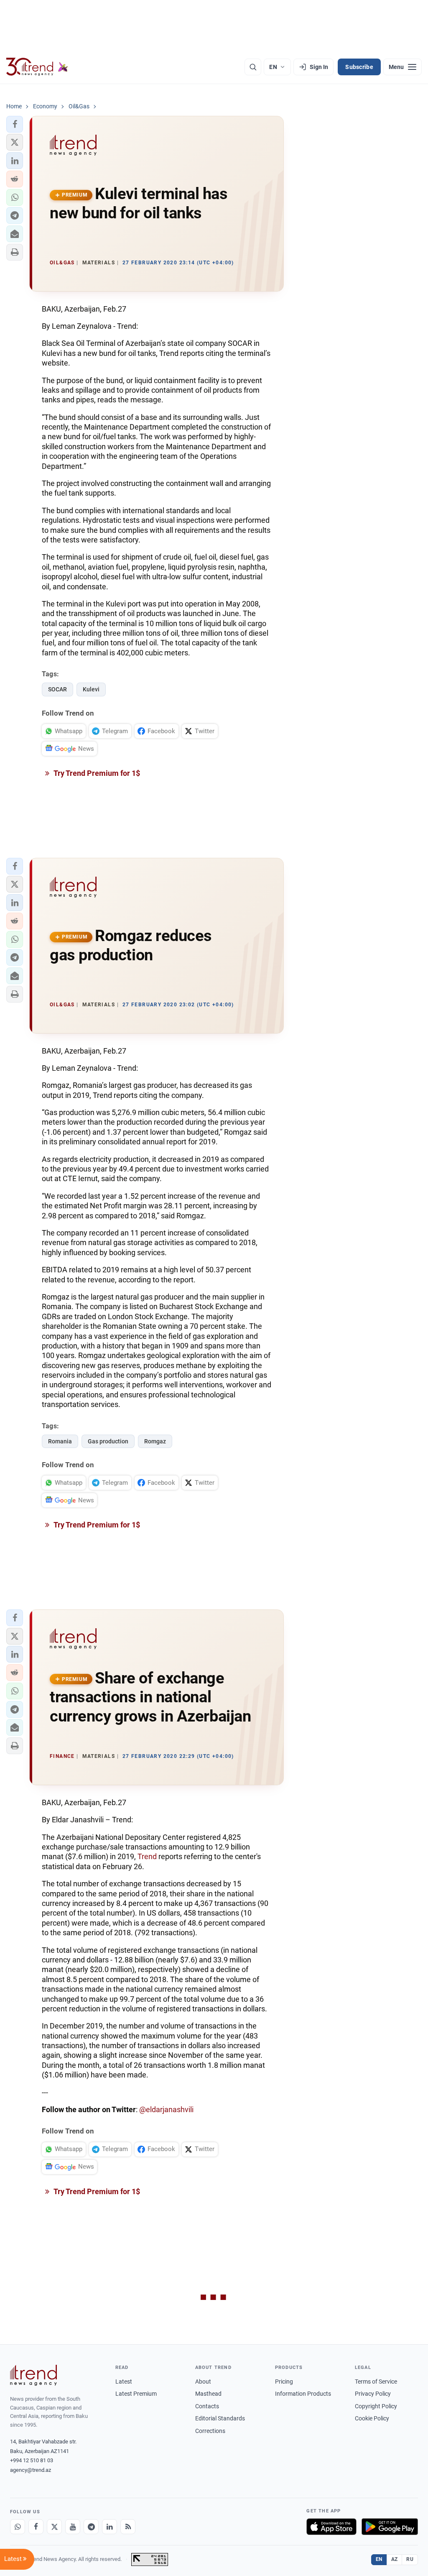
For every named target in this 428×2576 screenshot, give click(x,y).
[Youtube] (73, 2527)
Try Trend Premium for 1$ (96, 773)
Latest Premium (136, 2394)
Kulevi (91, 689)
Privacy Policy (373, 2394)
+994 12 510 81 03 (32, 2460)
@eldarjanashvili (166, 2109)
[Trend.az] (37, 67)
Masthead (208, 2394)
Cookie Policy (372, 2418)
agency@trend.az (31, 2470)
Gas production (108, 1441)
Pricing (284, 2382)
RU (410, 2559)
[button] (15, 124)
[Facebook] (36, 2527)
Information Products (303, 2394)
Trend (147, 1856)
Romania (60, 1441)
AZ (395, 2559)
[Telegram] (91, 2527)
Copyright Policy (376, 2406)
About (203, 2382)
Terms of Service (376, 2382)
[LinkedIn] (110, 2527)
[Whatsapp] (18, 2527)
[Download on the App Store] (331, 2527)
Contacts (207, 2406)
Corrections (210, 2431)
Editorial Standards (220, 2418)
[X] (54, 2527)
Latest (124, 2382)
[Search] (253, 67)
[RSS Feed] (128, 2527)
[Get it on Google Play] (390, 2527)
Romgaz (155, 1441)
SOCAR (57, 689)
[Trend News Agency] (33, 2375)
